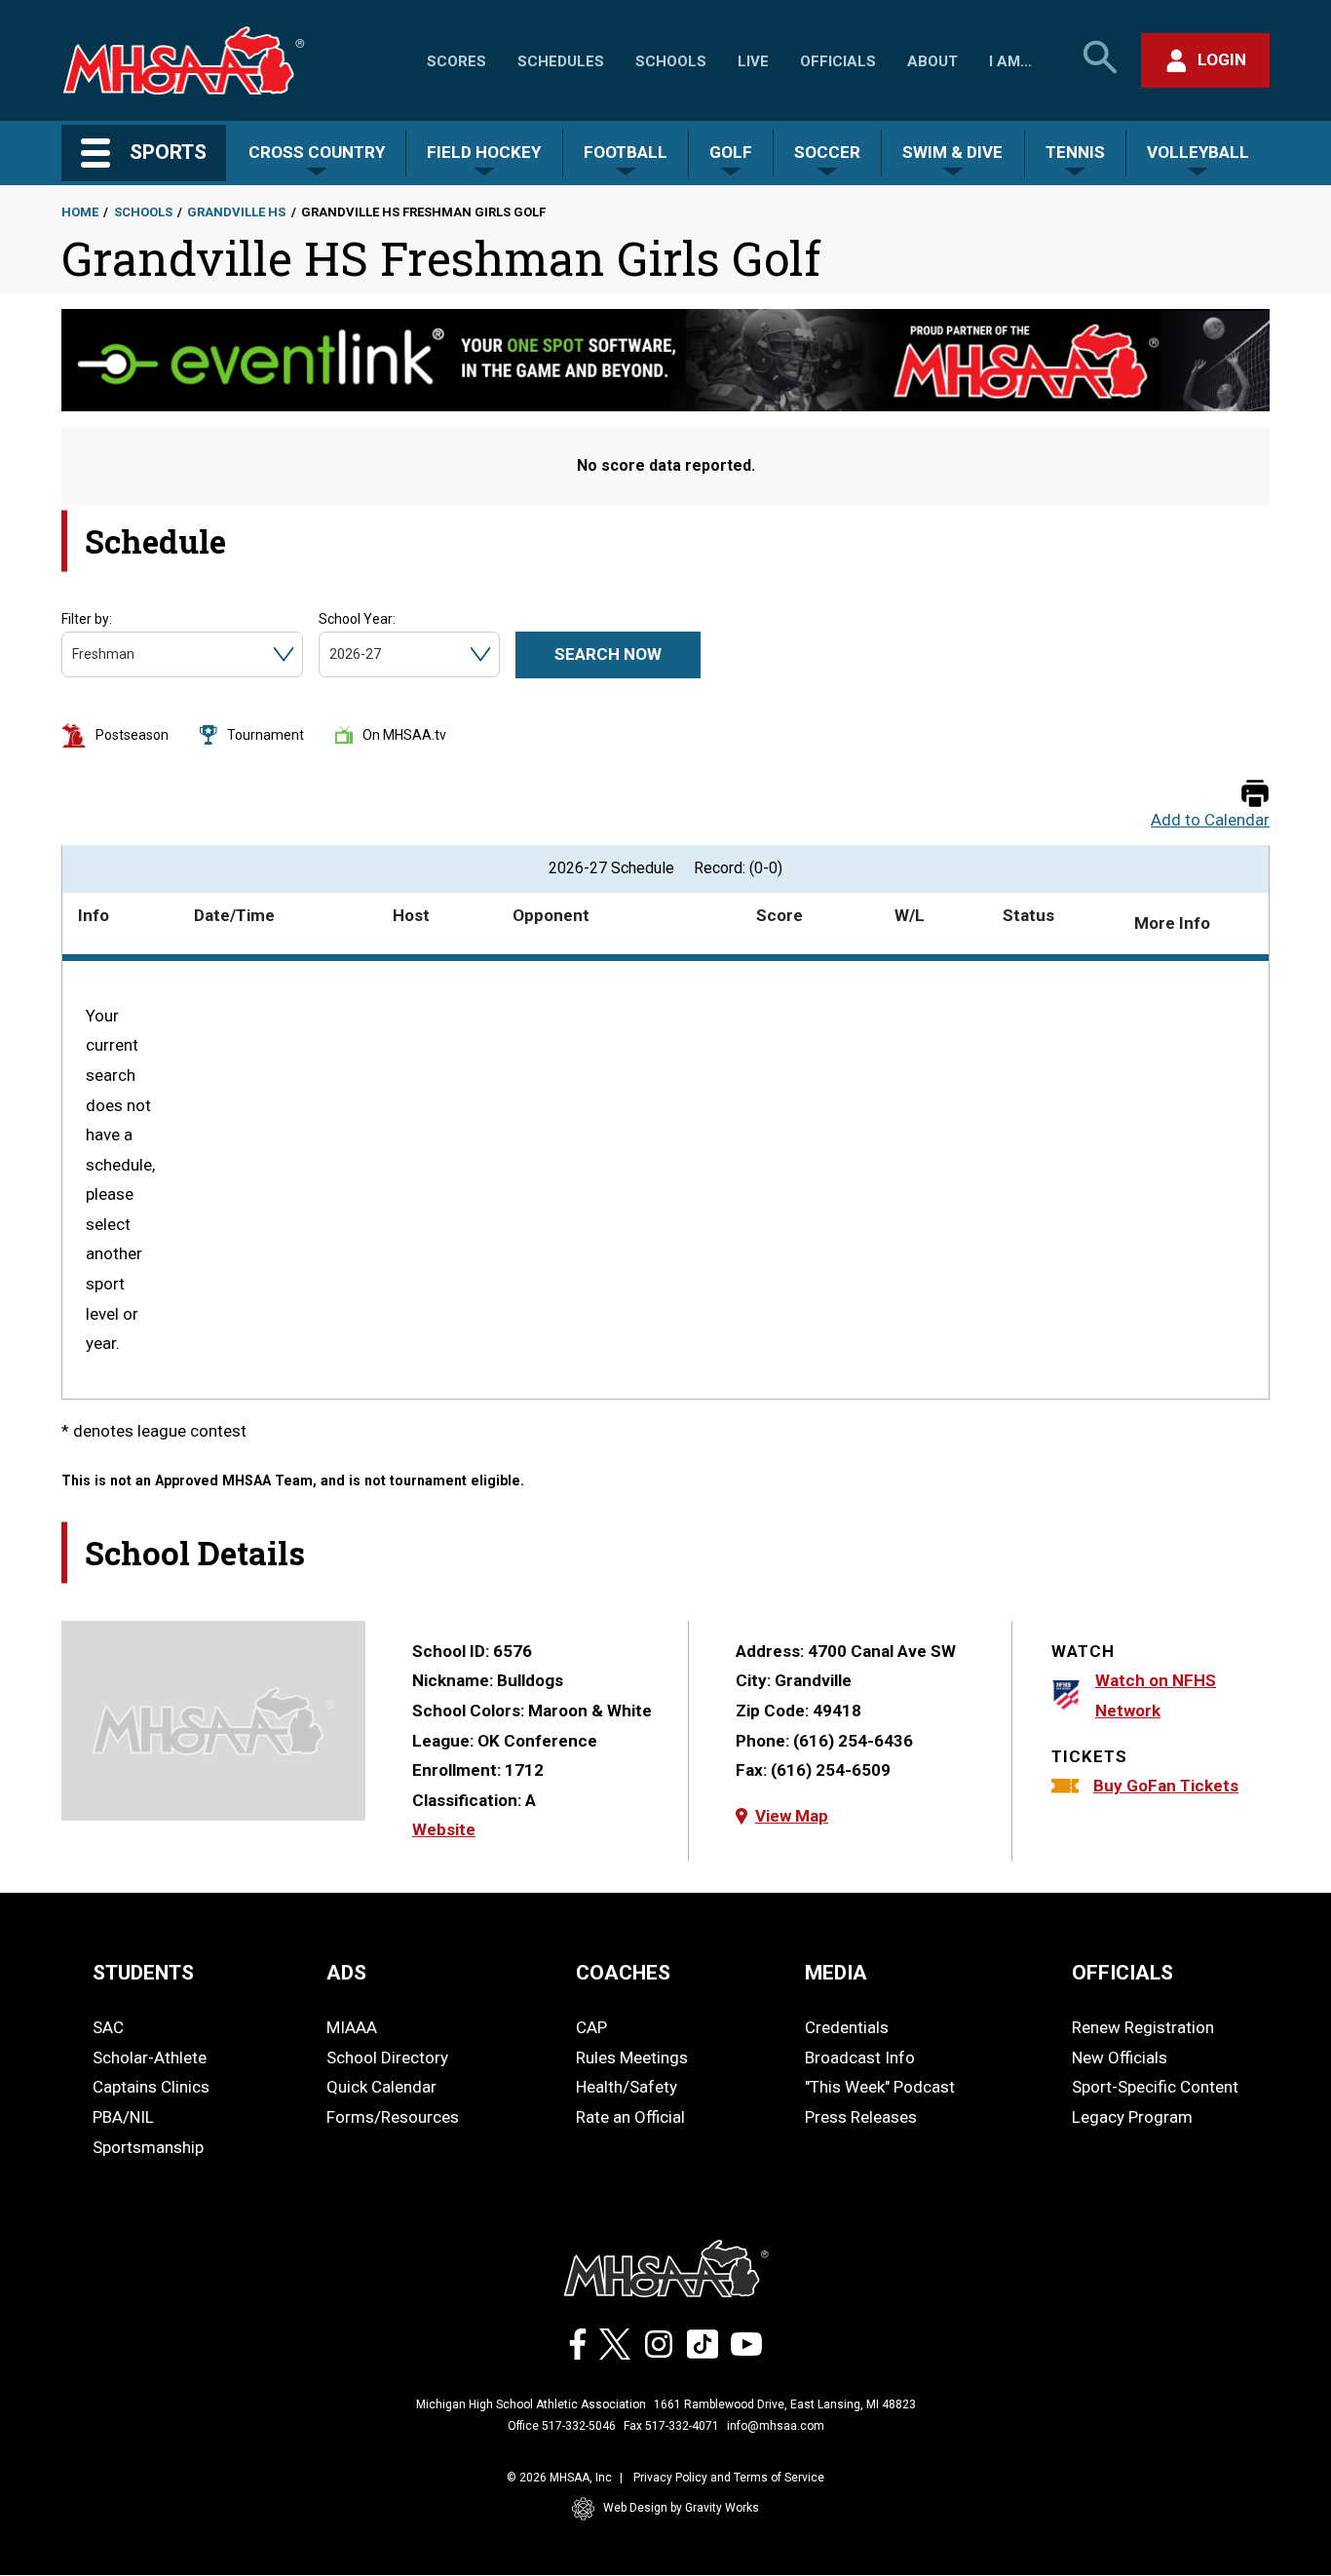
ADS (346, 1973)
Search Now (608, 654)
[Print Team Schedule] (1255, 795)
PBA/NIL (123, 2117)
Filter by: (87, 619)
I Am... (1010, 61)
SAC (108, 2027)
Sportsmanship (148, 2147)
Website (444, 1829)
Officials (838, 61)
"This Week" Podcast (880, 2087)
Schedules (561, 61)
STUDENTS (143, 1973)
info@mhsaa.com (776, 2426)
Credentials (847, 2027)
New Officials (1120, 2057)
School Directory (387, 2057)
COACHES (623, 1973)
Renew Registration (1143, 2027)
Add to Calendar (1210, 820)
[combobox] (74, 654)
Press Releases (861, 2117)
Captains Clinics (151, 2087)
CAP (591, 2027)
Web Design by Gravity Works (681, 2508)
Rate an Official (630, 2117)
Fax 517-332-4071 (671, 2426)
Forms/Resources (393, 2117)
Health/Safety (627, 2087)
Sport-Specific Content (1155, 2087)
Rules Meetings (632, 2057)
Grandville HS (236, 212)
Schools (671, 61)
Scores (456, 61)
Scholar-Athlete (150, 2057)
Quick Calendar (381, 2087)
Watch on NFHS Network (1156, 1695)
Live (753, 61)
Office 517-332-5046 (562, 2426)
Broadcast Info (860, 2057)
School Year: (357, 619)
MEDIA (836, 1973)
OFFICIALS (1122, 1973)
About (932, 61)
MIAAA (352, 2027)
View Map (792, 1816)
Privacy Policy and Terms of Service (729, 2478)
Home (80, 212)
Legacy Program (1132, 2117)
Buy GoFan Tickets (1166, 1786)
